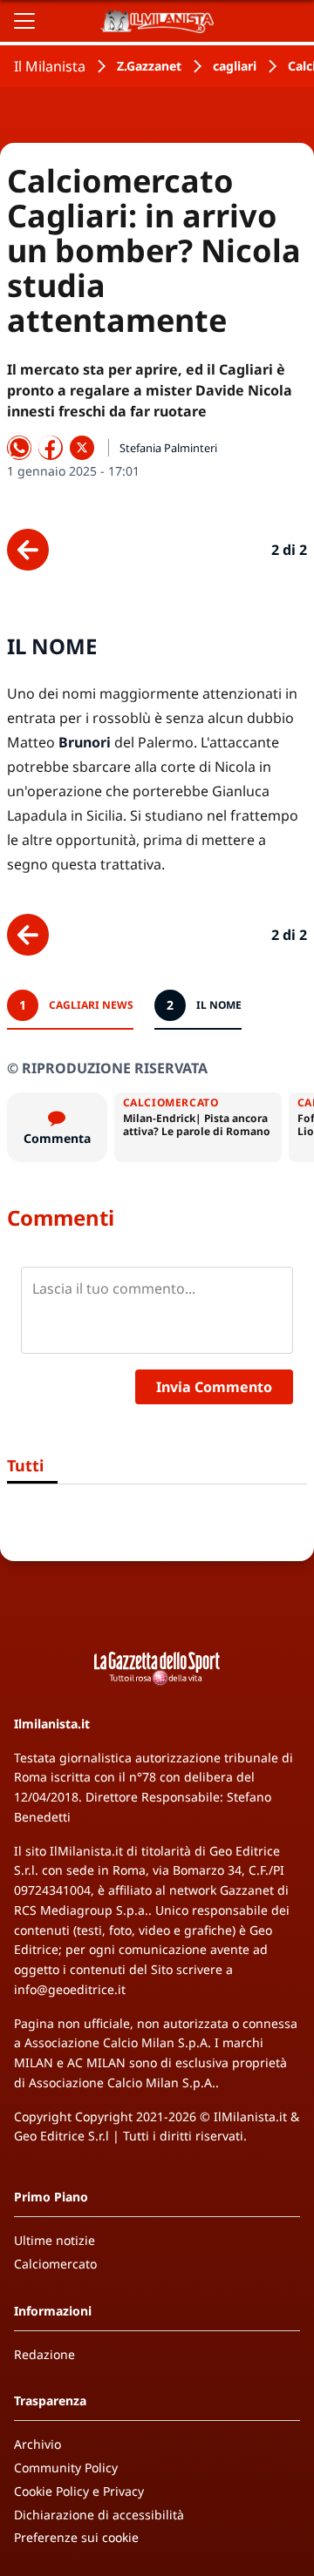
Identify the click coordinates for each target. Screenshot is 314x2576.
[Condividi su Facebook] (51, 448)
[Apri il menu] (24, 21)
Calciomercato (55, 2264)
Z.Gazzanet (149, 66)
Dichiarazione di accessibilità (99, 2515)
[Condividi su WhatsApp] (19, 448)
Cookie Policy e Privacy (79, 2491)
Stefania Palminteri (168, 448)
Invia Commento (214, 1387)
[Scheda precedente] (28, 550)
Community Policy (66, 2468)
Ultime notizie (55, 2240)
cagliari (235, 66)
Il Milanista (50, 66)
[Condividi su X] (82, 448)
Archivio (38, 2444)
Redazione (44, 2354)
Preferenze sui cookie (76, 2537)
